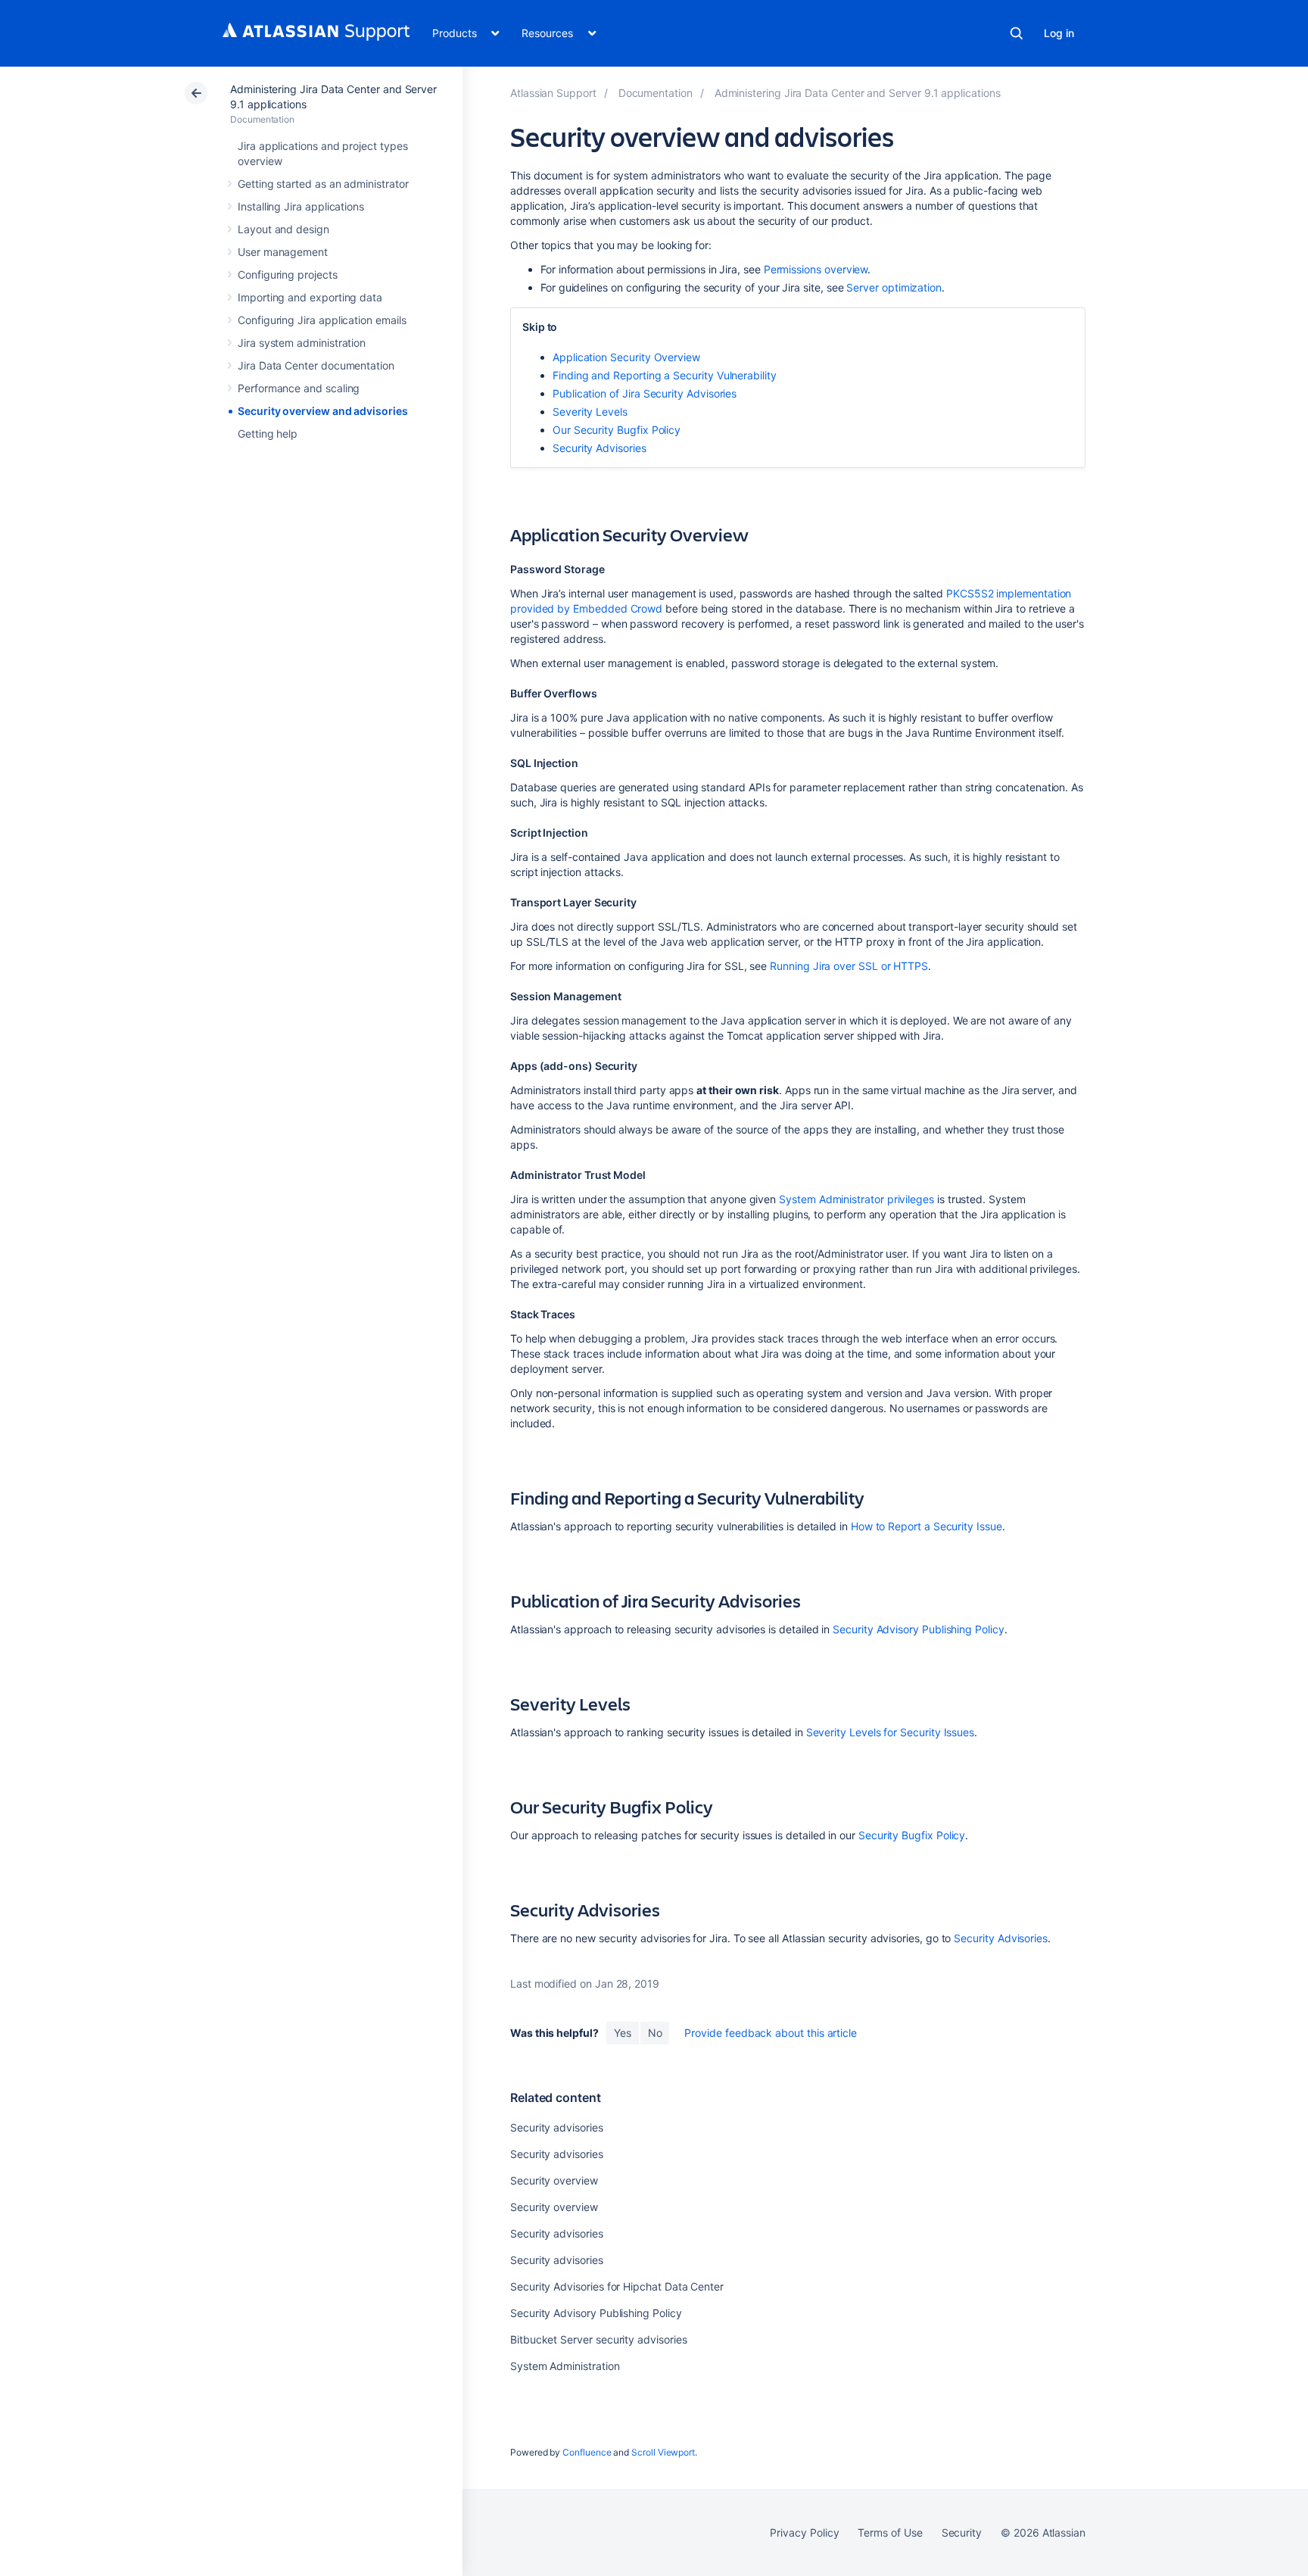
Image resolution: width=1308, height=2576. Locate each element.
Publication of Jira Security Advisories (645, 393)
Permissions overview (816, 269)
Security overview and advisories (323, 411)
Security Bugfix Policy (912, 1835)
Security (962, 2532)
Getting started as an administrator (323, 184)
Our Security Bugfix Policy (617, 430)
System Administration (565, 2366)
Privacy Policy (804, 2532)
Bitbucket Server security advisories (598, 2339)
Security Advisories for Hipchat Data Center (617, 2286)
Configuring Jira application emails (322, 320)
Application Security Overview (626, 357)
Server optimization (894, 287)
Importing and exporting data (310, 297)
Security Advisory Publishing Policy (919, 1629)
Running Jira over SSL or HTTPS (849, 966)
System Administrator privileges (856, 1199)
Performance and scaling (299, 388)
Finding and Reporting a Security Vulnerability (665, 375)
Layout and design (283, 229)
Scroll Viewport (663, 2452)
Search (1017, 33)
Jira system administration (302, 343)
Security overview (554, 2180)
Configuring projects (288, 274)
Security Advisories (599, 448)
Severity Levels (590, 412)
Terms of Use (890, 2532)
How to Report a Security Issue (925, 1526)
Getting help (268, 433)
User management (283, 252)
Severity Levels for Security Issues (891, 1732)
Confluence (587, 2452)
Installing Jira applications (301, 206)
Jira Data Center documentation (316, 365)
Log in (1059, 33)
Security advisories (557, 2127)
